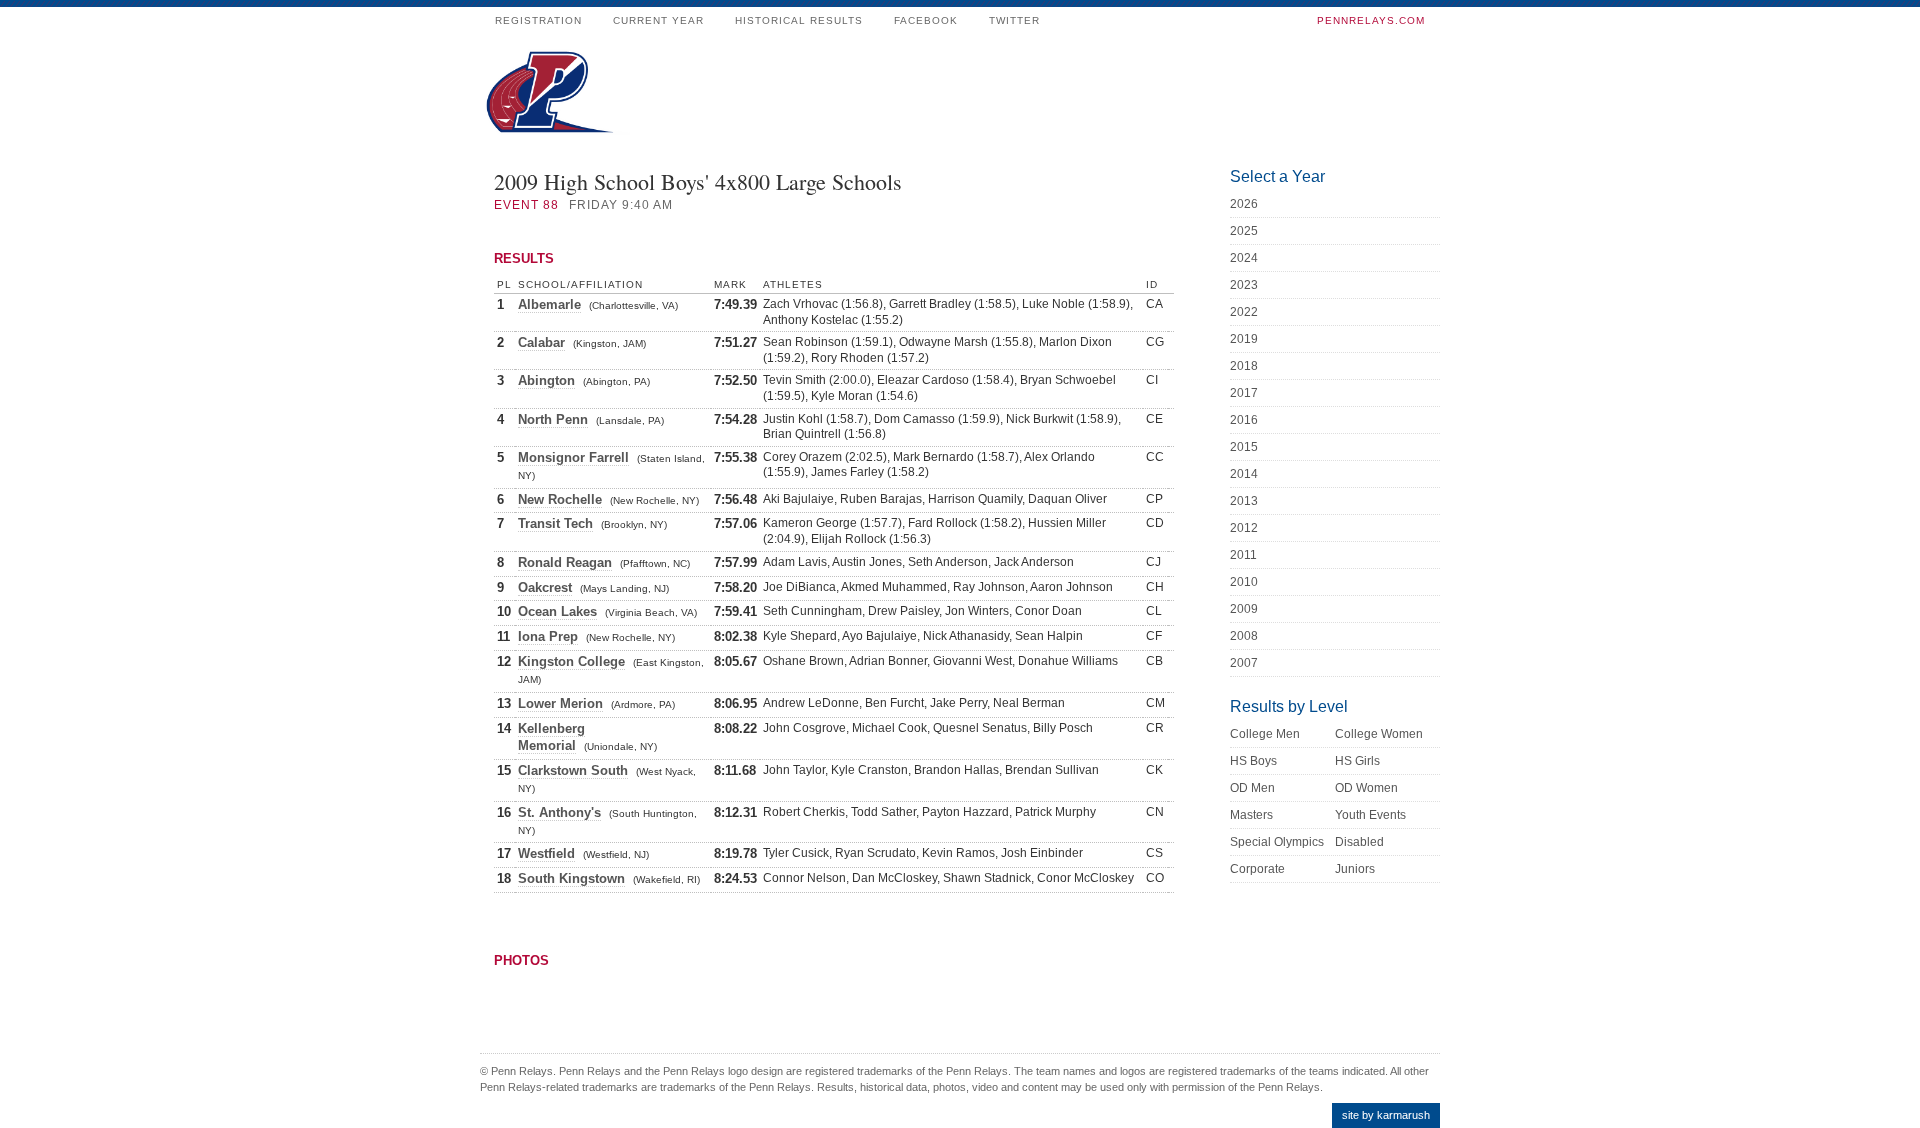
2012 (1244, 528)
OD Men (1252, 788)
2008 (1244, 636)
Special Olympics (1277, 842)
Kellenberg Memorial (551, 737)
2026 (1244, 204)
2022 (1244, 312)
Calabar (541, 342)
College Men (1265, 734)
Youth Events (1370, 815)
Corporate (1257, 869)
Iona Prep (548, 636)
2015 (1244, 447)
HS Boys (1253, 761)
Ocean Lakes (557, 611)
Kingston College (571, 661)
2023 (1244, 285)
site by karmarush (1386, 1115)
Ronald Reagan (565, 562)
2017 (1244, 393)
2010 (1244, 582)
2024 (1244, 258)
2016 (1244, 420)
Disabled (1359, 842)
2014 (1244, 474)
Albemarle (549, 304)
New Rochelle (560, 499)
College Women (1379, 734)
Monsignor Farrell (573, 457)
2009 (1244, 609)
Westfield (546, 853)
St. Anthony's (559, 812)
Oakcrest (545, 587)
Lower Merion (560, 703)
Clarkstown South (573, 770)
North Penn (553, 419)
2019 (1244, 339)
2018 (1244, 366)
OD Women (1366, 788)
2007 (1244, 663)
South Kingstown (571, 878)
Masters (1251, 815)
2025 (1244, 231)
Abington (546, 380)
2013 (1244, 501)
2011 (1243, 555)
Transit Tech (555, 523)
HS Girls (1357, 761)
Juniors (1355, 869)
